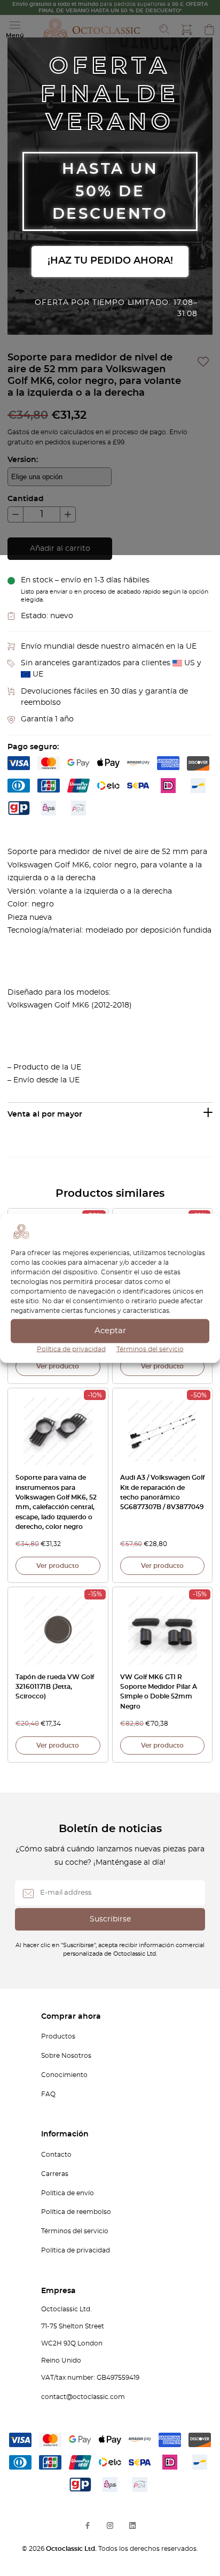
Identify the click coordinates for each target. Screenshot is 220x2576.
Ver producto (58, 1366)
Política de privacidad (71, 1349)
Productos (58, 2036)
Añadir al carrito (60, 549)
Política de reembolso (76, 2212)
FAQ (48, 2094)
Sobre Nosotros (66, 2056)
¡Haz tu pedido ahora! (110, 261)
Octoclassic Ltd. (72, 2549)
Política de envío (68, 2193)
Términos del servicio (150, 1349)
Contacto (56, 2155)
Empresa (58, 2291)
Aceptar (110, 1331)
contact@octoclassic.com (83, 2397)
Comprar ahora (71, 2017)
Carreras (55, 2174)
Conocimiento (64, 2075)
